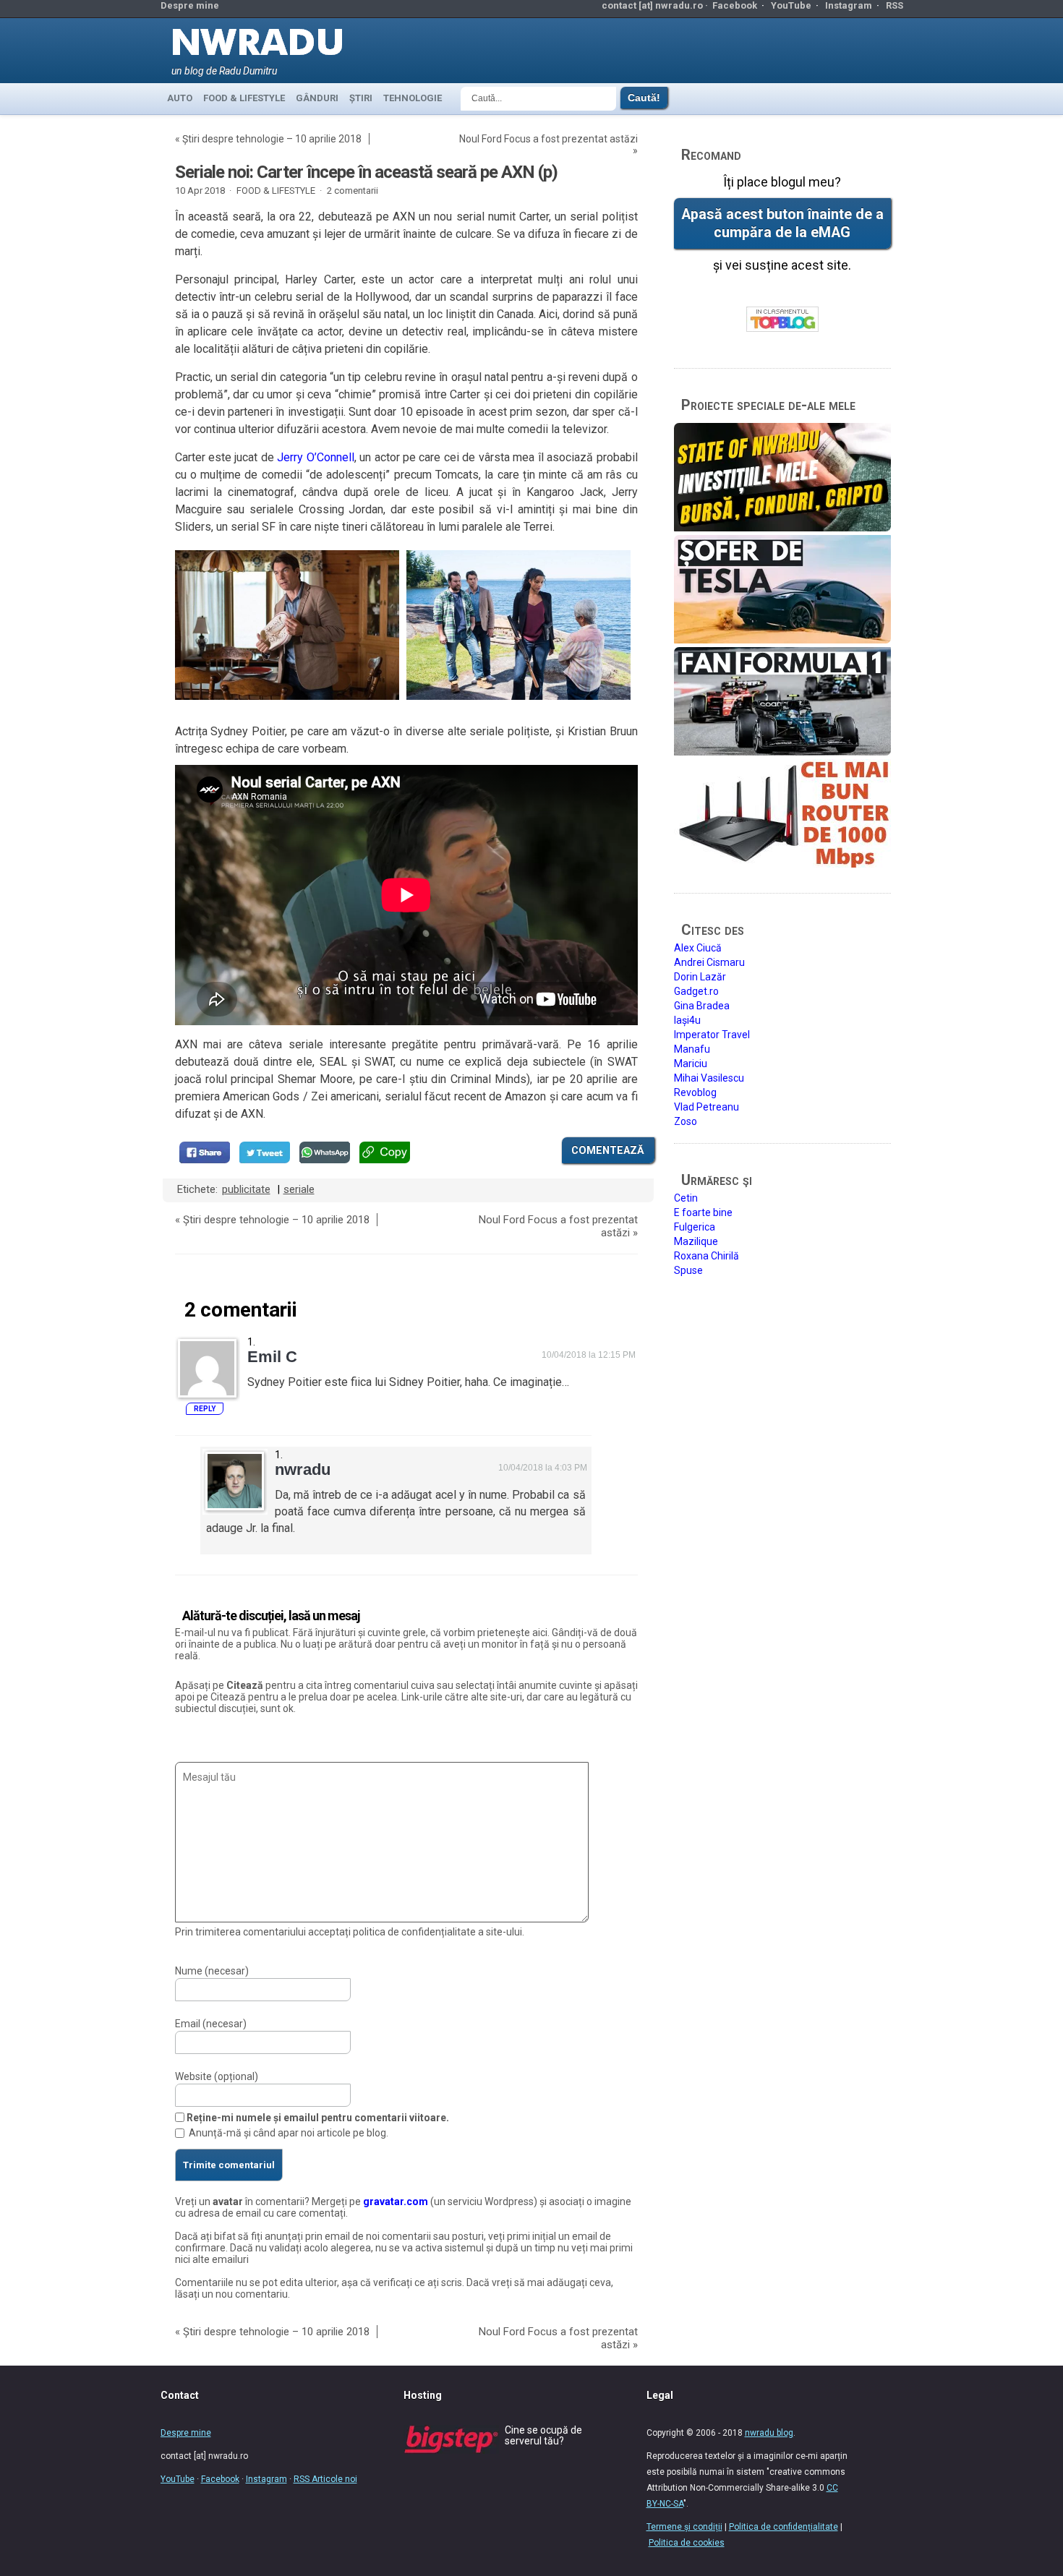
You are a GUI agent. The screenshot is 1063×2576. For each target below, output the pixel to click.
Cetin (686, 1198)
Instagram (849, 5)
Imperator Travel (712, 1035)
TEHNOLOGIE (413, 98)
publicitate (246, 1189)
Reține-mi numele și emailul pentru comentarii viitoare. (318, 2118)
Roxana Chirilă (706, 1256)
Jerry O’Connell (315, 457)
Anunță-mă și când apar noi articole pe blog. (289, 2133)
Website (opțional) (217, 2076)
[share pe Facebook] (205, 1152)
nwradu (303, 1469)
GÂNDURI (317, 98)
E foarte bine (703, 1212)
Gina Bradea (702, 1006)
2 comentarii (353, 191)
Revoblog (695, 1092)
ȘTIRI (361, 98)
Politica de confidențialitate (784, 2527)
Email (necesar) (211, 2024)
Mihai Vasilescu (709, 1078)
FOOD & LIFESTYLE (244, 98)
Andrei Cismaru (709, 962)
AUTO (180, 98)
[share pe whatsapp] (325, 1152)
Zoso (686, 1121)
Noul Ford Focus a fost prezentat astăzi (548, 139)
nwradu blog (769, 2433)
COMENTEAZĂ (608, 1150)
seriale (299, 1189)
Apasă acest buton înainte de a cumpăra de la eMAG (782, 223)
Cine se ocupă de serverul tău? (543, 2435)
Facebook (735, 5)
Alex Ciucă (698, 948)
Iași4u (687, 1020)
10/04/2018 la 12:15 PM (589, 1355)
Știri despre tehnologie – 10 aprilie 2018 (272, 139)
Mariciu (691, 1064)
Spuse (688, 1270)
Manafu (692, 1049)
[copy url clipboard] (385, 1152)
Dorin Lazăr (700, 977)
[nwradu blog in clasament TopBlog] (782, 320)
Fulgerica (695, 1227)
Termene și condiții (684, 2527)
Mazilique (696, 1241)
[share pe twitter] (265, 1152)
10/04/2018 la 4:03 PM (543, 1468)
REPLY (205, 1409)
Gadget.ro (696, 991)
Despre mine (190, 5)
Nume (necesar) (212, 1971)
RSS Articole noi (325, 2479)
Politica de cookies (687, 2543)
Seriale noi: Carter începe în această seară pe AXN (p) (366, 172)
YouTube (791, 5)
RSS (895, 5)
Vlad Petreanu (706, 1107)
